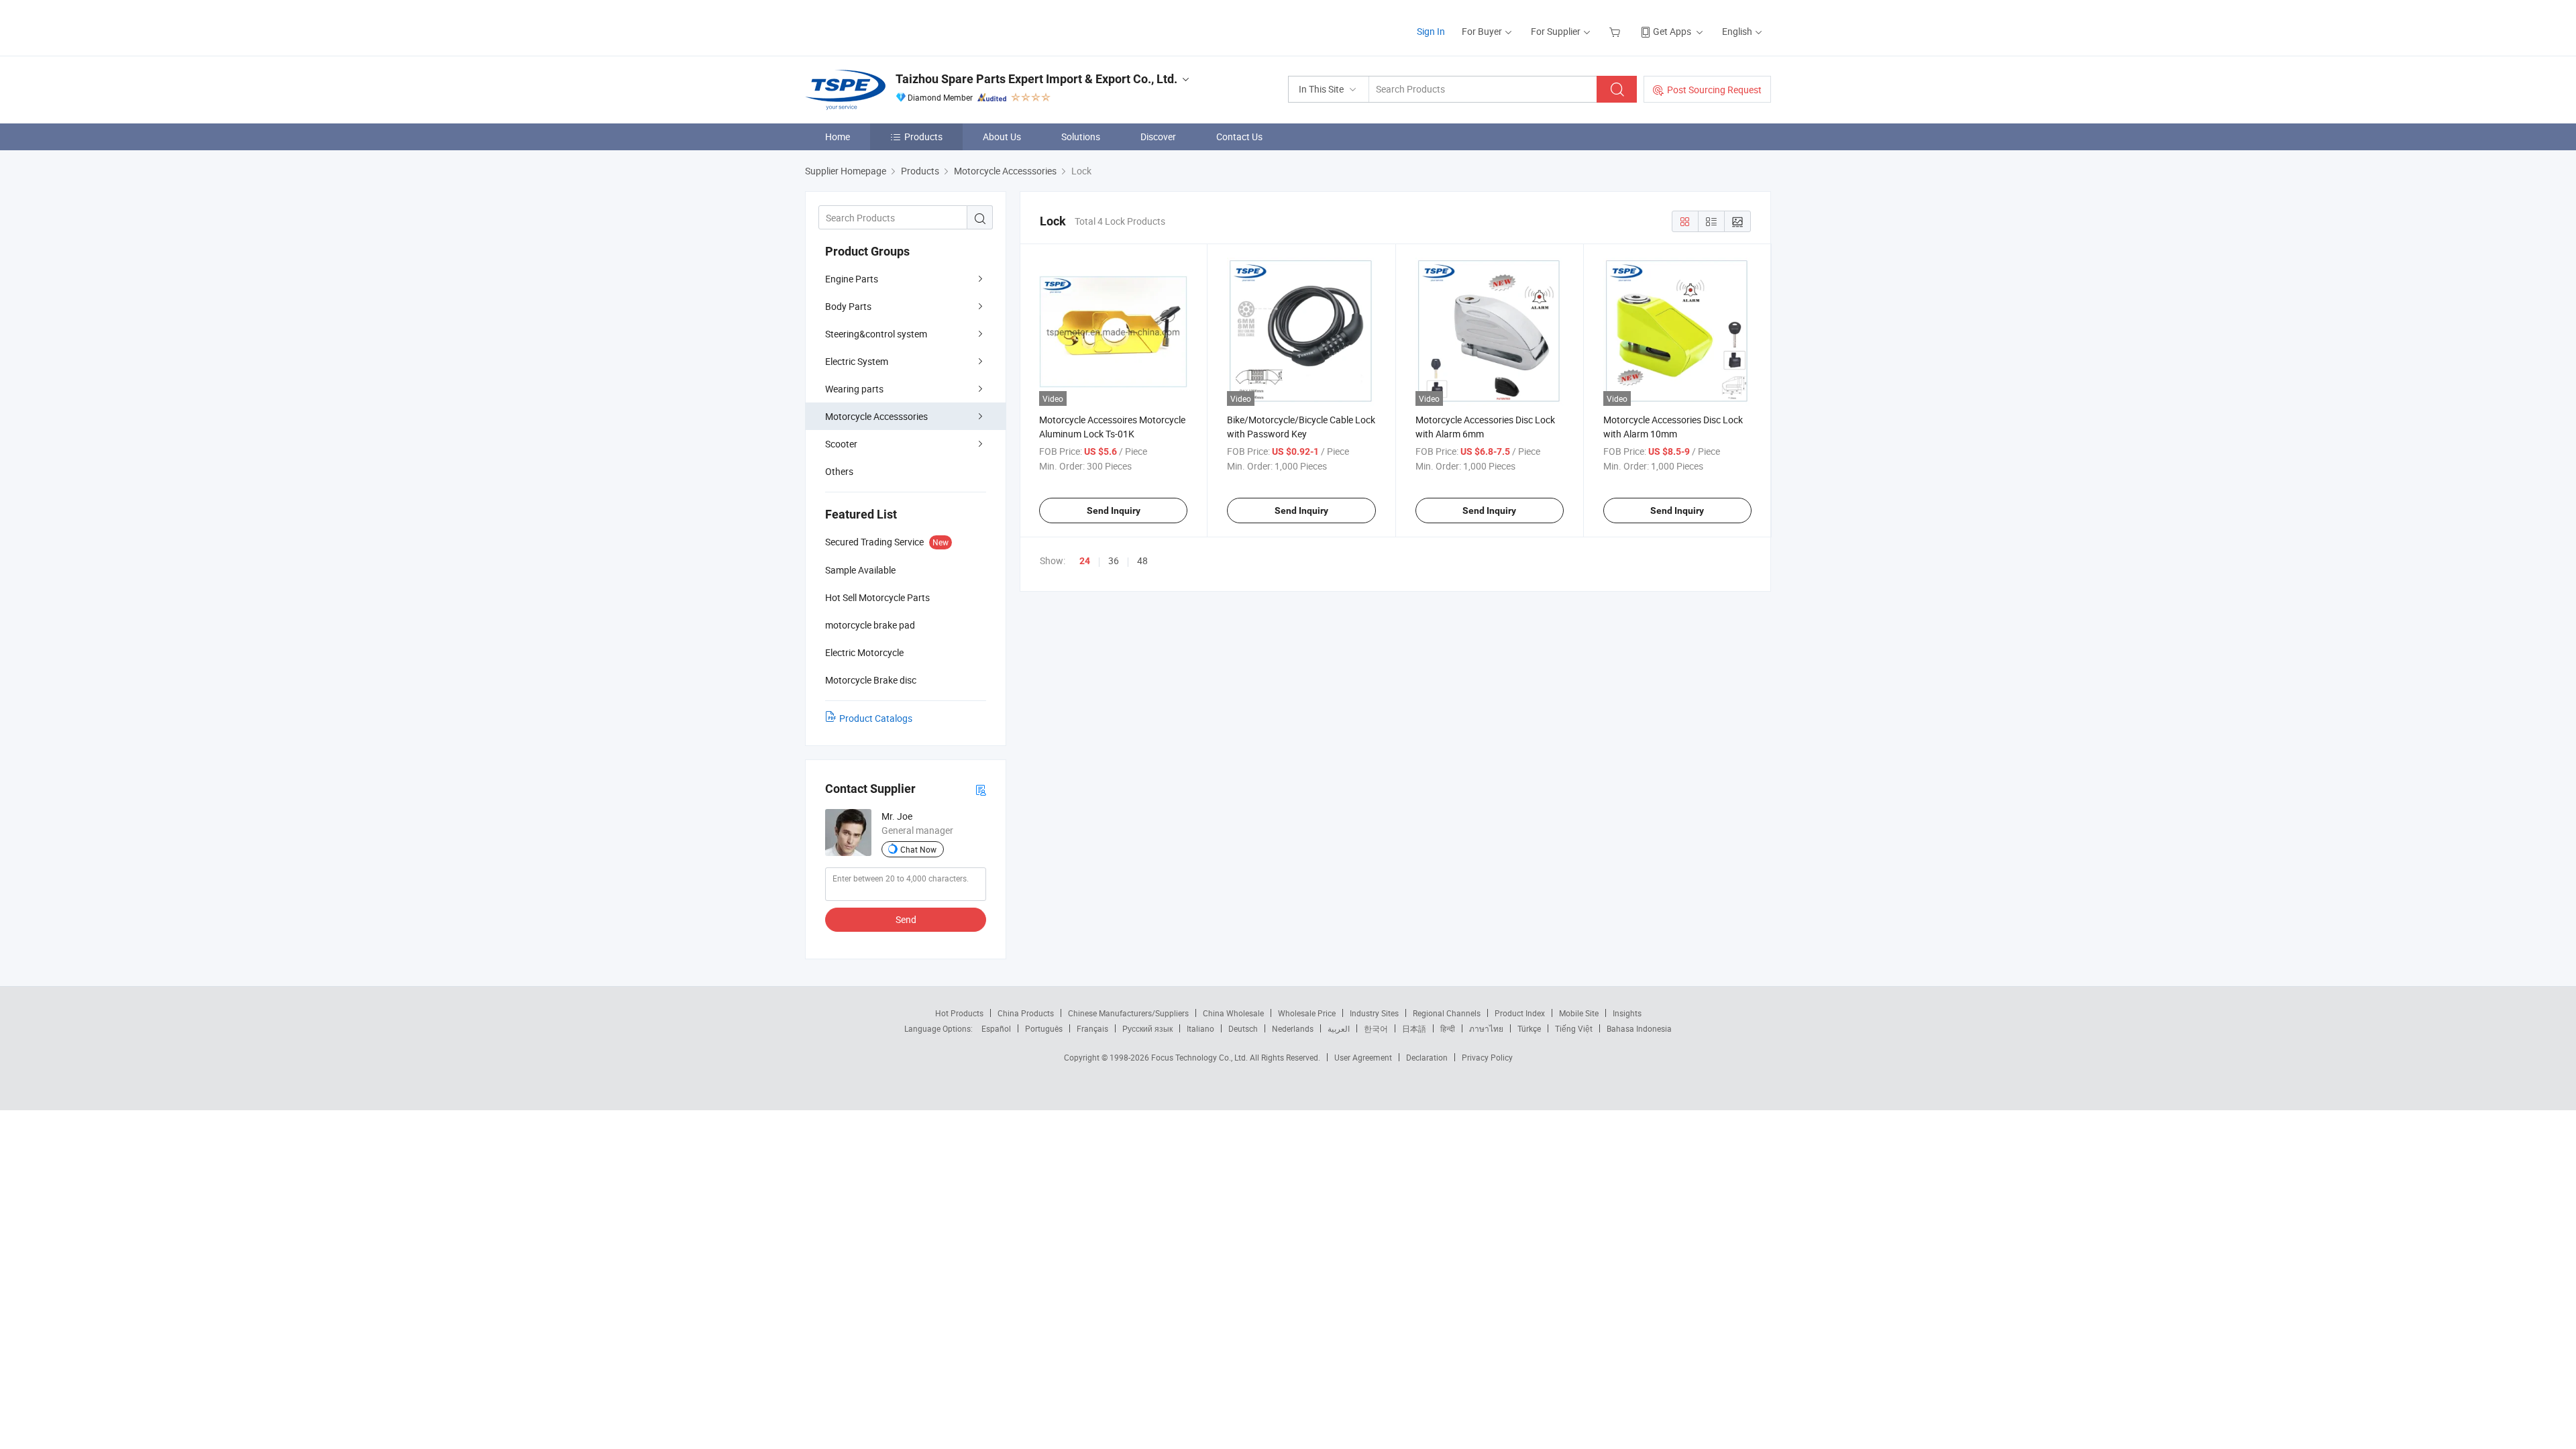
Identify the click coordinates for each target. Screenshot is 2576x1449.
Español (996, 1028)
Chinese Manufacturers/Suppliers (1128, 1013)
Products (923, 137)
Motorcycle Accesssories (876, 416)
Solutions (1081, 137)
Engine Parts (852, 279)
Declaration (1427, 1057)
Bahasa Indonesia (1639, 1028)
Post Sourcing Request (1714, 90)
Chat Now (918, 849)
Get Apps (1672, 31)
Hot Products (959, 1013)
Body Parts (848, 306)
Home (838, 137)
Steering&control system (876, 334)
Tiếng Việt (1574, 1028)
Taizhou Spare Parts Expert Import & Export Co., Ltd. (1036, 79)
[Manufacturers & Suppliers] (891, 26)
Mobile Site (1579, 1013)
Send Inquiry (1114, 511)
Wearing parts (854, 389)
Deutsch (1243, 1028)
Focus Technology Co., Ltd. (1200, 1057)
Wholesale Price (1307, 1013)
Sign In (1431, 31)
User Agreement (1363, 1057)
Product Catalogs (876, 718)
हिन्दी (1448, 1028)
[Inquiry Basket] (1616, 31)
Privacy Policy (1487, 1057)
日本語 (1414, 1028)
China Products (1026, 1013)
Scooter (841, 444)
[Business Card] (981, 789)
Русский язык (1147, 1028)
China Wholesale (1233, 1013)
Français (1092, 1028)
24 (1085, 561)
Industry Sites (1374, 1013)
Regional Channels (1447, 1013)
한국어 (1376, 1028)
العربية (1339, 1028)
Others (839, 471)
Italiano (1200, 1028)
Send (906, 919)
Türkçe (1529, 1028)
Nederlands (1293, 1028)
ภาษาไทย (1486, 1028)
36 (1114, 560)
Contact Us (1239, 137)
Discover (1158, 137)
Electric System (857, 361)
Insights (1627, 1013)
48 (1142, 560)
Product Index (1520, 1013)
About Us (1002, 137)
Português (1044, 1028)
